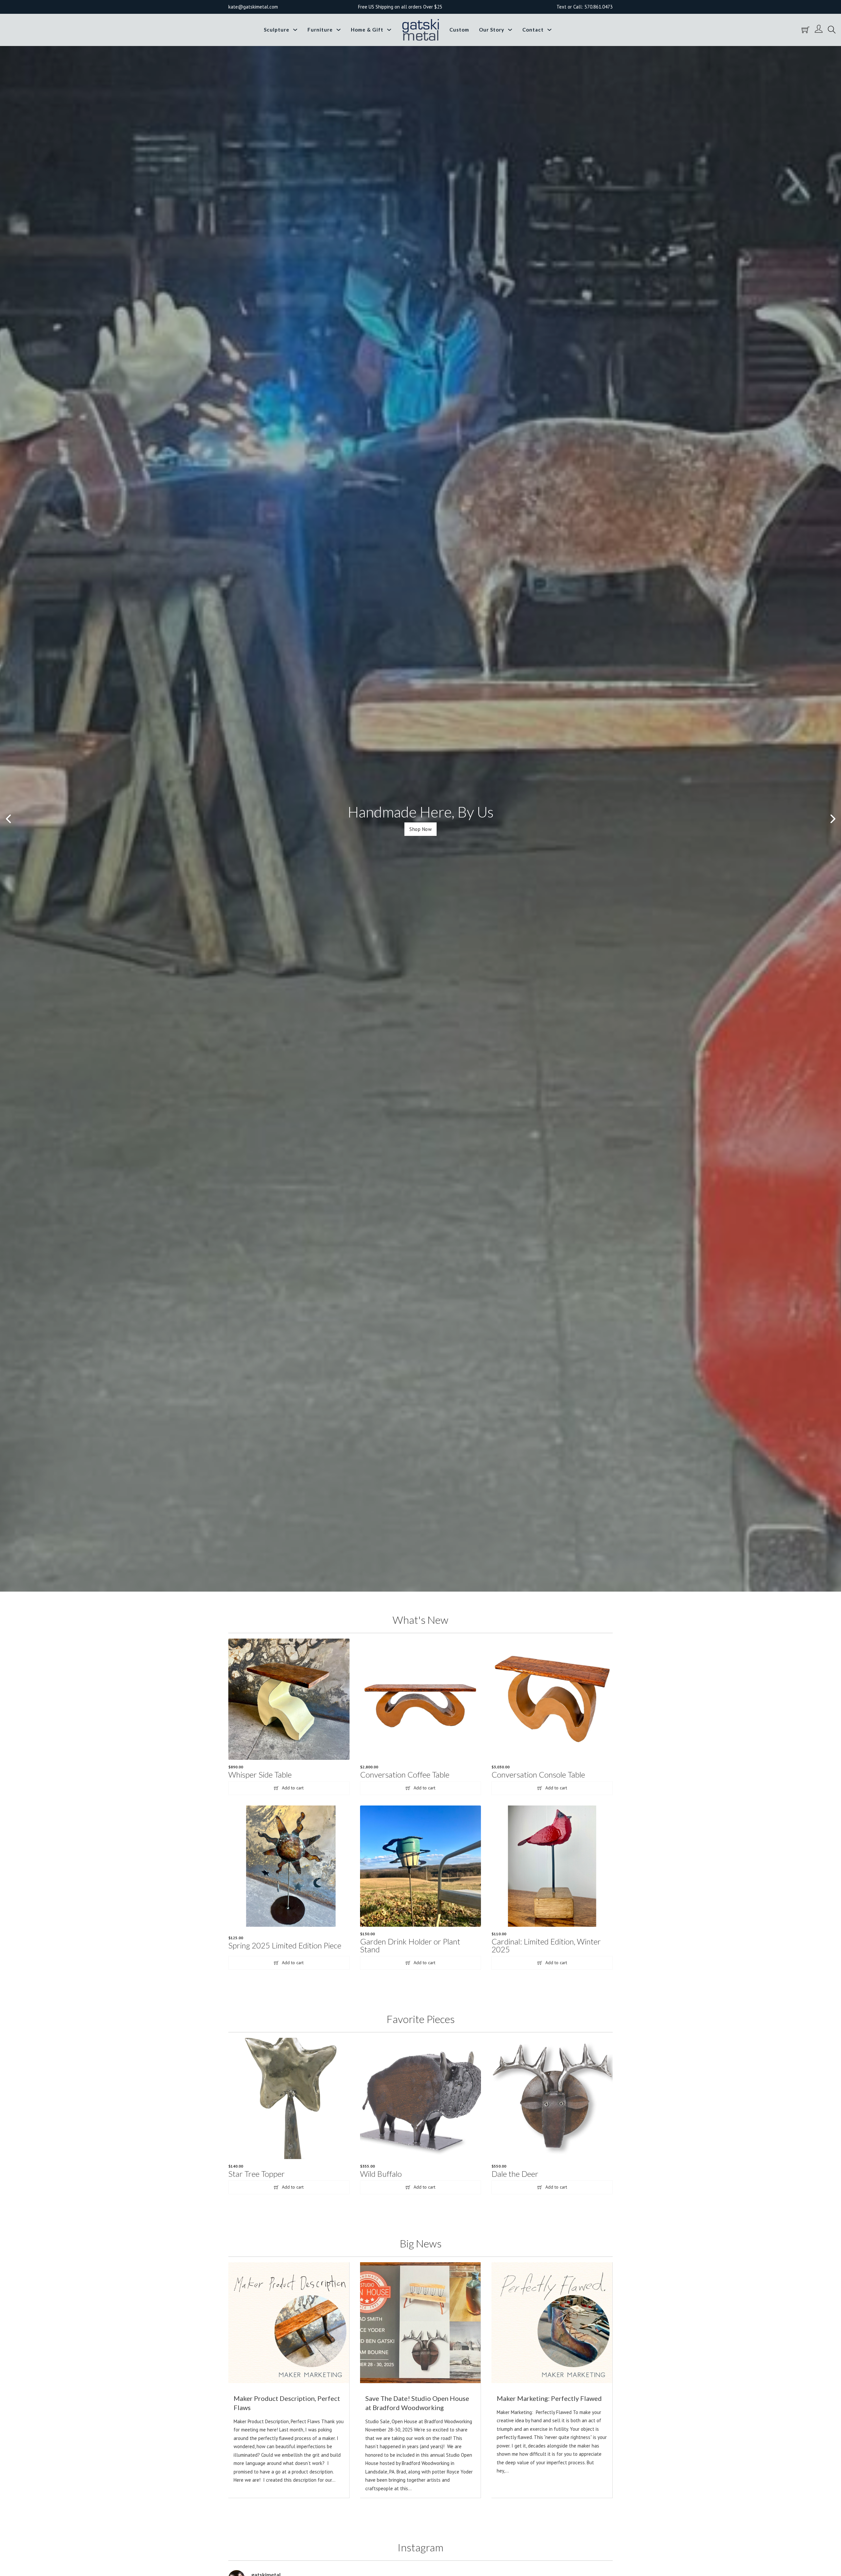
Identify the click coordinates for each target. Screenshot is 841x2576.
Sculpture (277, 30)
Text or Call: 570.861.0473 (585, 7)
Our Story (492, 30)
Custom (459, 30)
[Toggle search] (832, 30)
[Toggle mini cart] (806, 30)
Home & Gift (367, 30)
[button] (8, 819)
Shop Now (420, 829)
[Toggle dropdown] (295, 30)
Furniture (320, 30)
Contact (533, 30)
